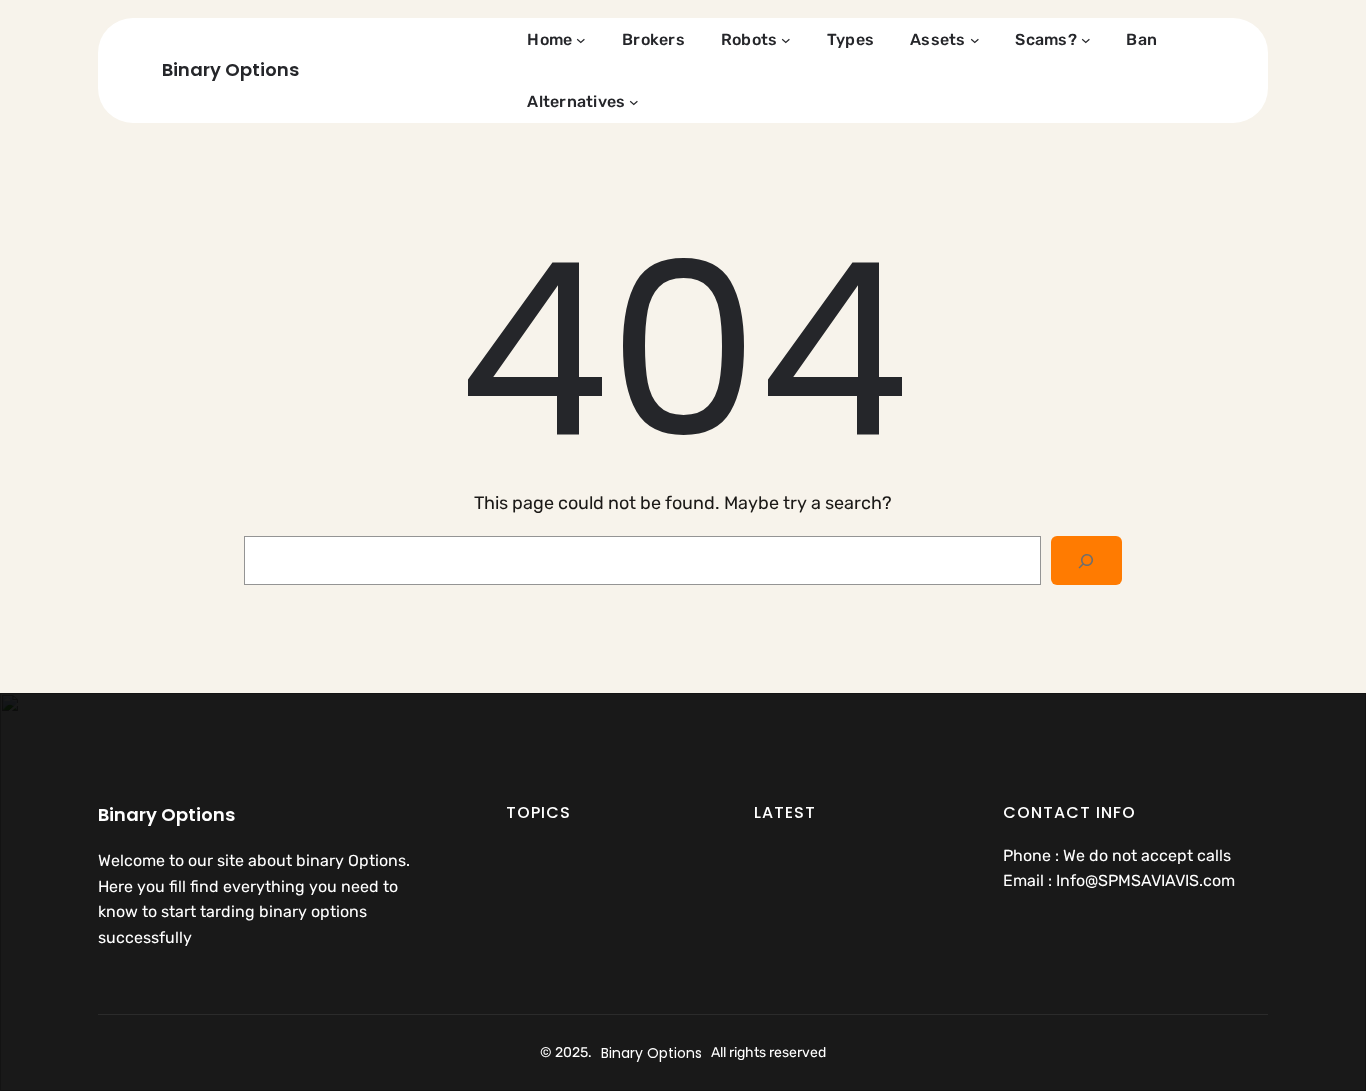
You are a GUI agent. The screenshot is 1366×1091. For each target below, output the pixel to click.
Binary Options (230, 69)
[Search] (1086, 560)
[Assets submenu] (975, 40)
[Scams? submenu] (1086, 40)
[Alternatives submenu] (634, 102)
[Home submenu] (581, 40)
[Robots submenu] (786, 40)
